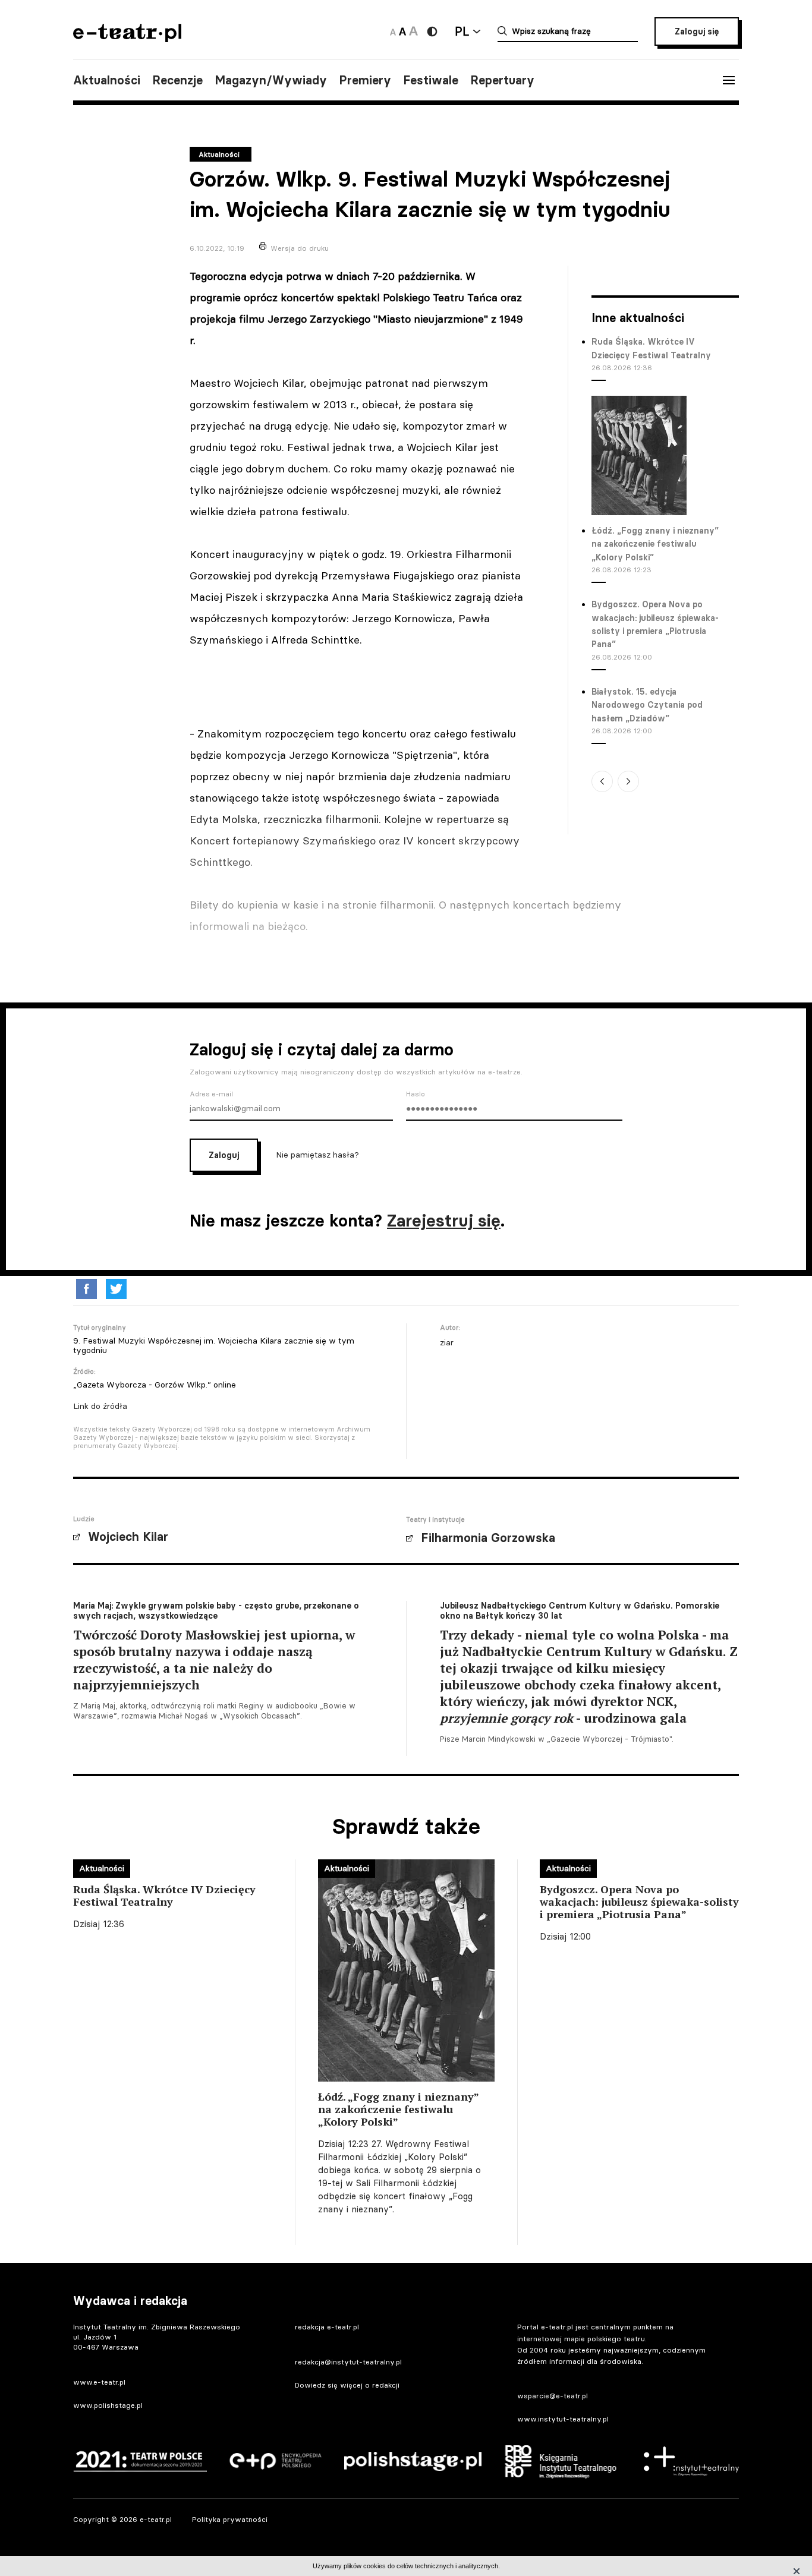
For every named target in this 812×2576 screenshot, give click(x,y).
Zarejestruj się (444, 1221)
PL (462, 31)
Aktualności (107, 80)
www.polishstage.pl (108, 2405)
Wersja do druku (300, 248)
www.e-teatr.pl (99, 2382)
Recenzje (177, 80)
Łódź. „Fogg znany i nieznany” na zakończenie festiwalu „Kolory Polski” (655, 544)
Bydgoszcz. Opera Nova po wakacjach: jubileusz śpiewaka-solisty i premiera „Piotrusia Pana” (655, 624)
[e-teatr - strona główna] (127, 38)
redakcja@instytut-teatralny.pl (348, 2362)
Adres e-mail (211, 1094)
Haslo (416, 1094)
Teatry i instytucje (435, 1519)
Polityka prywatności (230, 2519)
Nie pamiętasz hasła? (317, 1154)
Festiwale (431, 80)
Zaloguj (224, 1155)
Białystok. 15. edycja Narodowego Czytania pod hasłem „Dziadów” (647, 705)
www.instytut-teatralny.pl (563, 2419)
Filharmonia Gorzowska (488, 1538)
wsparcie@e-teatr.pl (553, 2396)
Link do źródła (100, 1406)
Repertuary (502, 80)
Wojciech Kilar (128, 1537)
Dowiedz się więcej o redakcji (347, 2385)
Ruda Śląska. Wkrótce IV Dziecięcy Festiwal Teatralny (651, 348)
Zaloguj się (697, 31)
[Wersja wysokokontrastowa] (432, 31)
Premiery (365, 80)
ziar (447, 1342)
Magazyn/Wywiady (271, 80)
